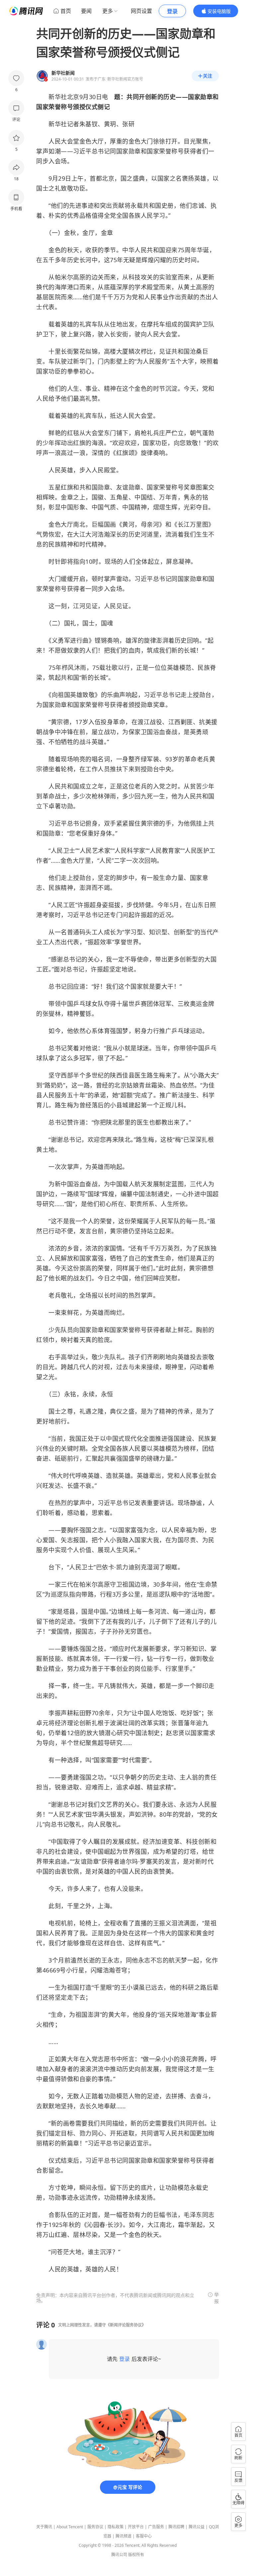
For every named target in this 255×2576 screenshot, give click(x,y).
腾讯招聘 (176, 2527)
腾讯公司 (119, 2555)
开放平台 (136, 2527)
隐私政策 (116, 2527)
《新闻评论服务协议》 (126, 2325)
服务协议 (95, 2527)
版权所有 (136, 2555)
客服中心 (144, 2536)
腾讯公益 (197, 2527)
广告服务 (156, 2527)
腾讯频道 (124, 2536)
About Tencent (70, 2527)
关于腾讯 (44, 2527)
